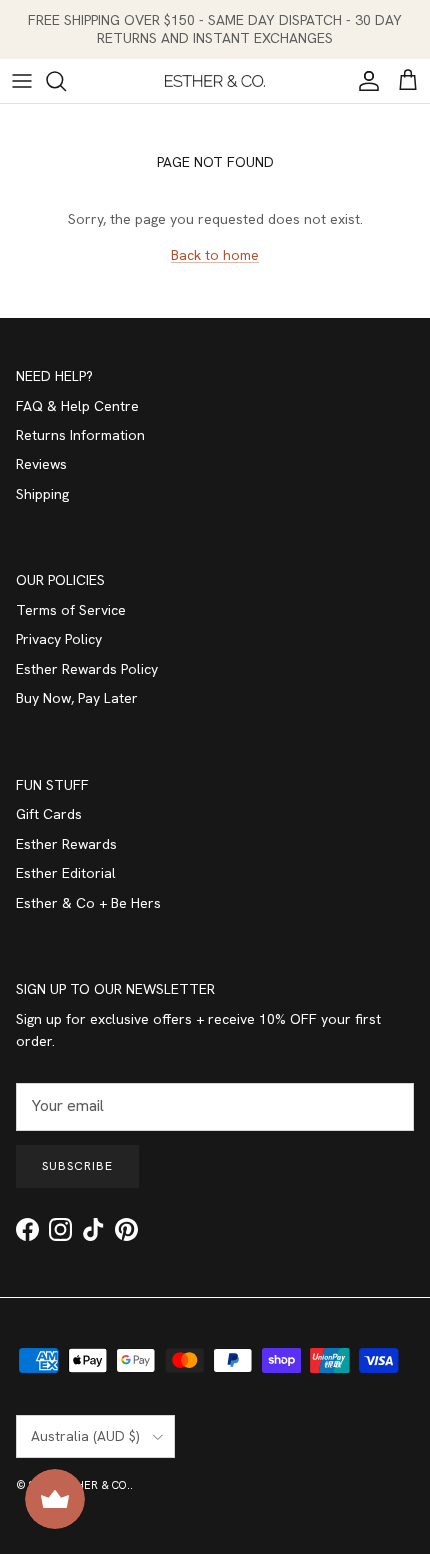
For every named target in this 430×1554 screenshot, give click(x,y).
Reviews (41, 464)
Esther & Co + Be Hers (88, 903)
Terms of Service (71, 610)
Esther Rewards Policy (87, 669)
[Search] (66, 81)
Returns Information (80, 435)
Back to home (215, 255)
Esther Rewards (66, 844)
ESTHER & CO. (93, 1485)
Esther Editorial (66, 873)
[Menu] (22, 81)
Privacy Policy (59, 639)
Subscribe (77, 1166)
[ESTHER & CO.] (215, 81)
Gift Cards (49, 814)
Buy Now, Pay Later (77, 698)
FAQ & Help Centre (77, 406)
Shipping (42, 494)
